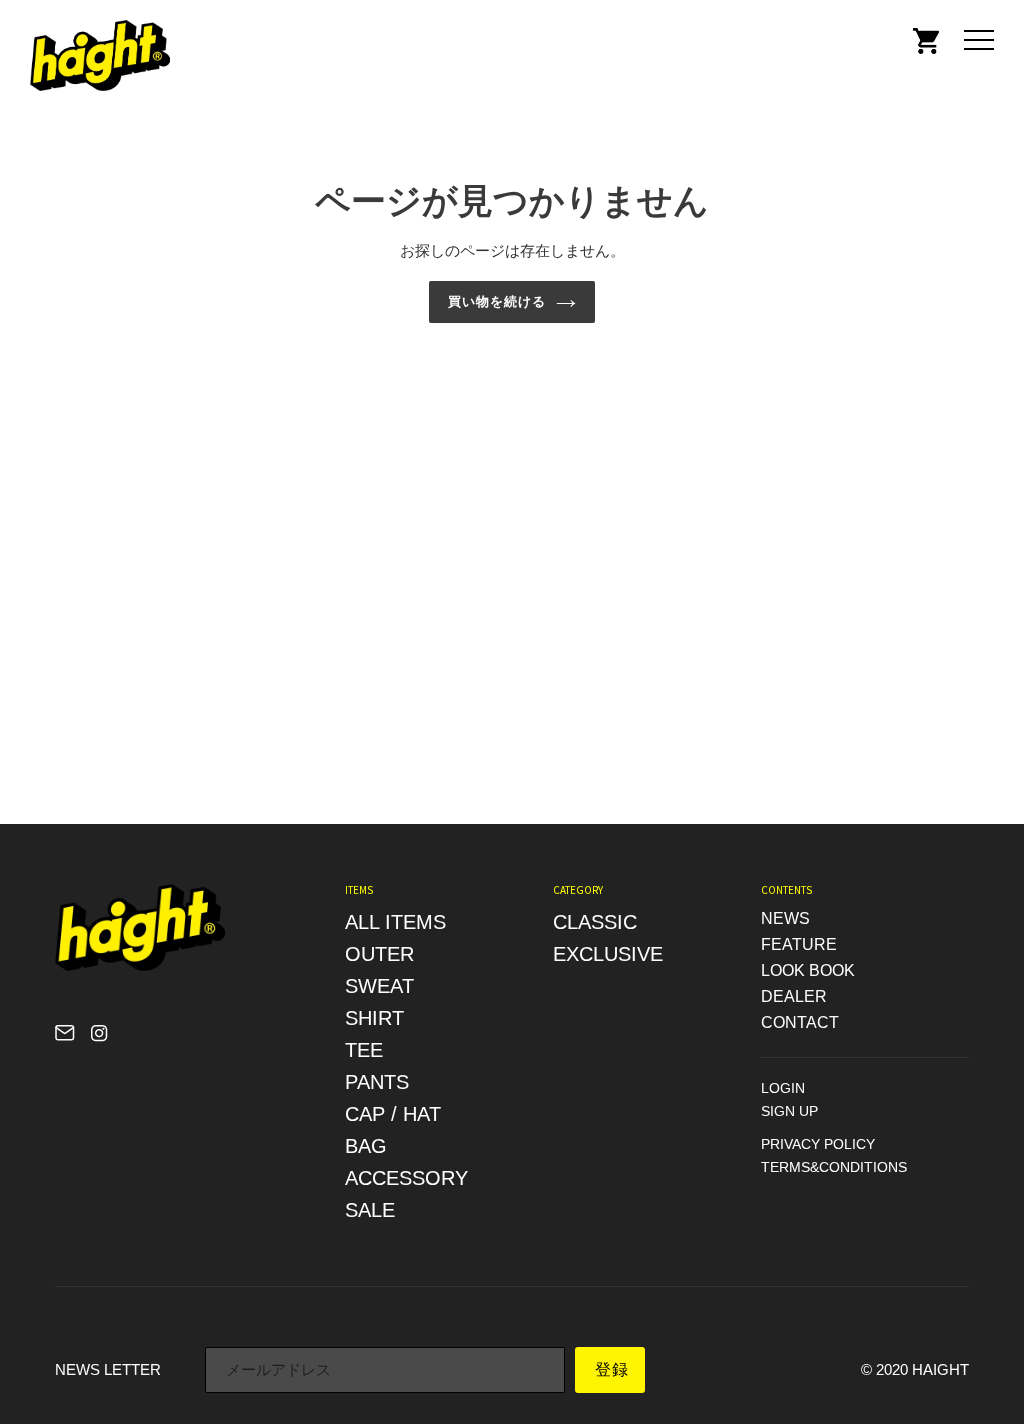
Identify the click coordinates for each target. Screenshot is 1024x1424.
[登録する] (610, 1370)
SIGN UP (789, 1111)
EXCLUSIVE (608, 954)
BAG (366, 1146)
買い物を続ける (497, 301)
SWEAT (379, 986)
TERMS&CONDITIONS (834, 1167)
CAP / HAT (393, 1114)
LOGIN (783, 1088)
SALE (370, 1210)
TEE (364, 1050)
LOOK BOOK (808, 970)
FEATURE (799, 944)
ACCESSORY (406, 1178)
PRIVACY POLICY (818, 1144)
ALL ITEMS (395, 922)
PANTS (377, 1082)
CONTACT (800, 1022)
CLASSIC (595, 922)
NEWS (785, 918)
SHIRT (374, 1018)
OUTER (379, 954)
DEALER (794, 996)
